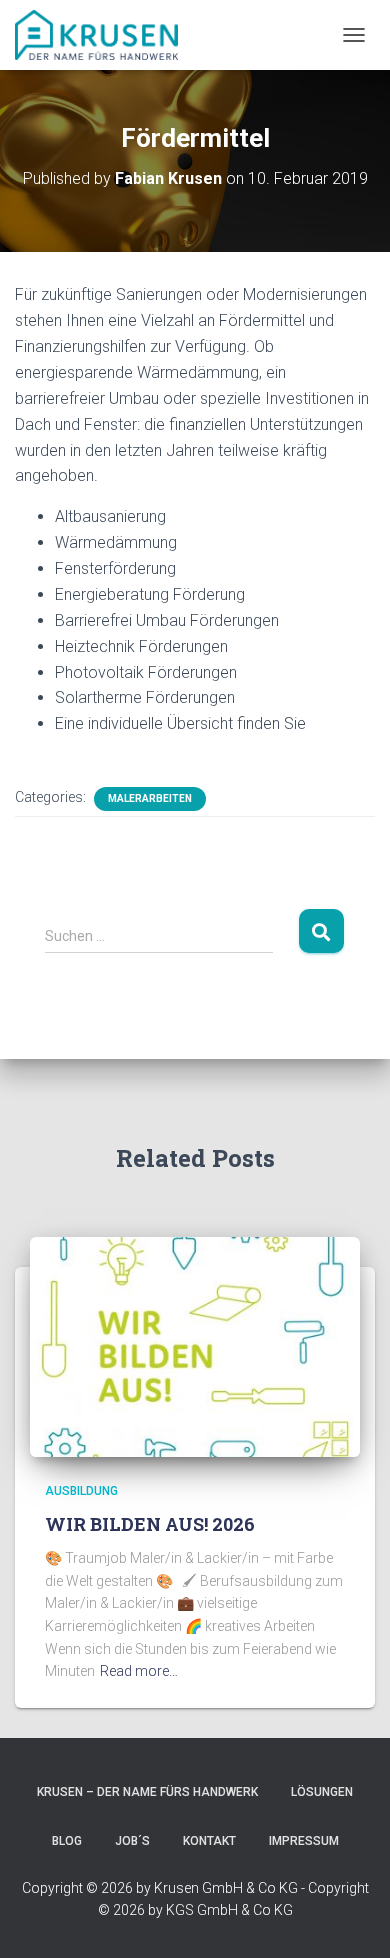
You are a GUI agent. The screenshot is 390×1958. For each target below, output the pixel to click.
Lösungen (322, 1792)
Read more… (139, 1671)
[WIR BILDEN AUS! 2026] (195, 1346)
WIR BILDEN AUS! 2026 (150, 1524)
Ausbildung (81, 1491)
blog (67, 1841)
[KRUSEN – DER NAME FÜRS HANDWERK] (104, 35)
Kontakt (209, 1841)
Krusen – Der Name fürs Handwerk (147, 1792)
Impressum (304, 1841)
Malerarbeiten (150, 798)
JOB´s (132, 1841)
